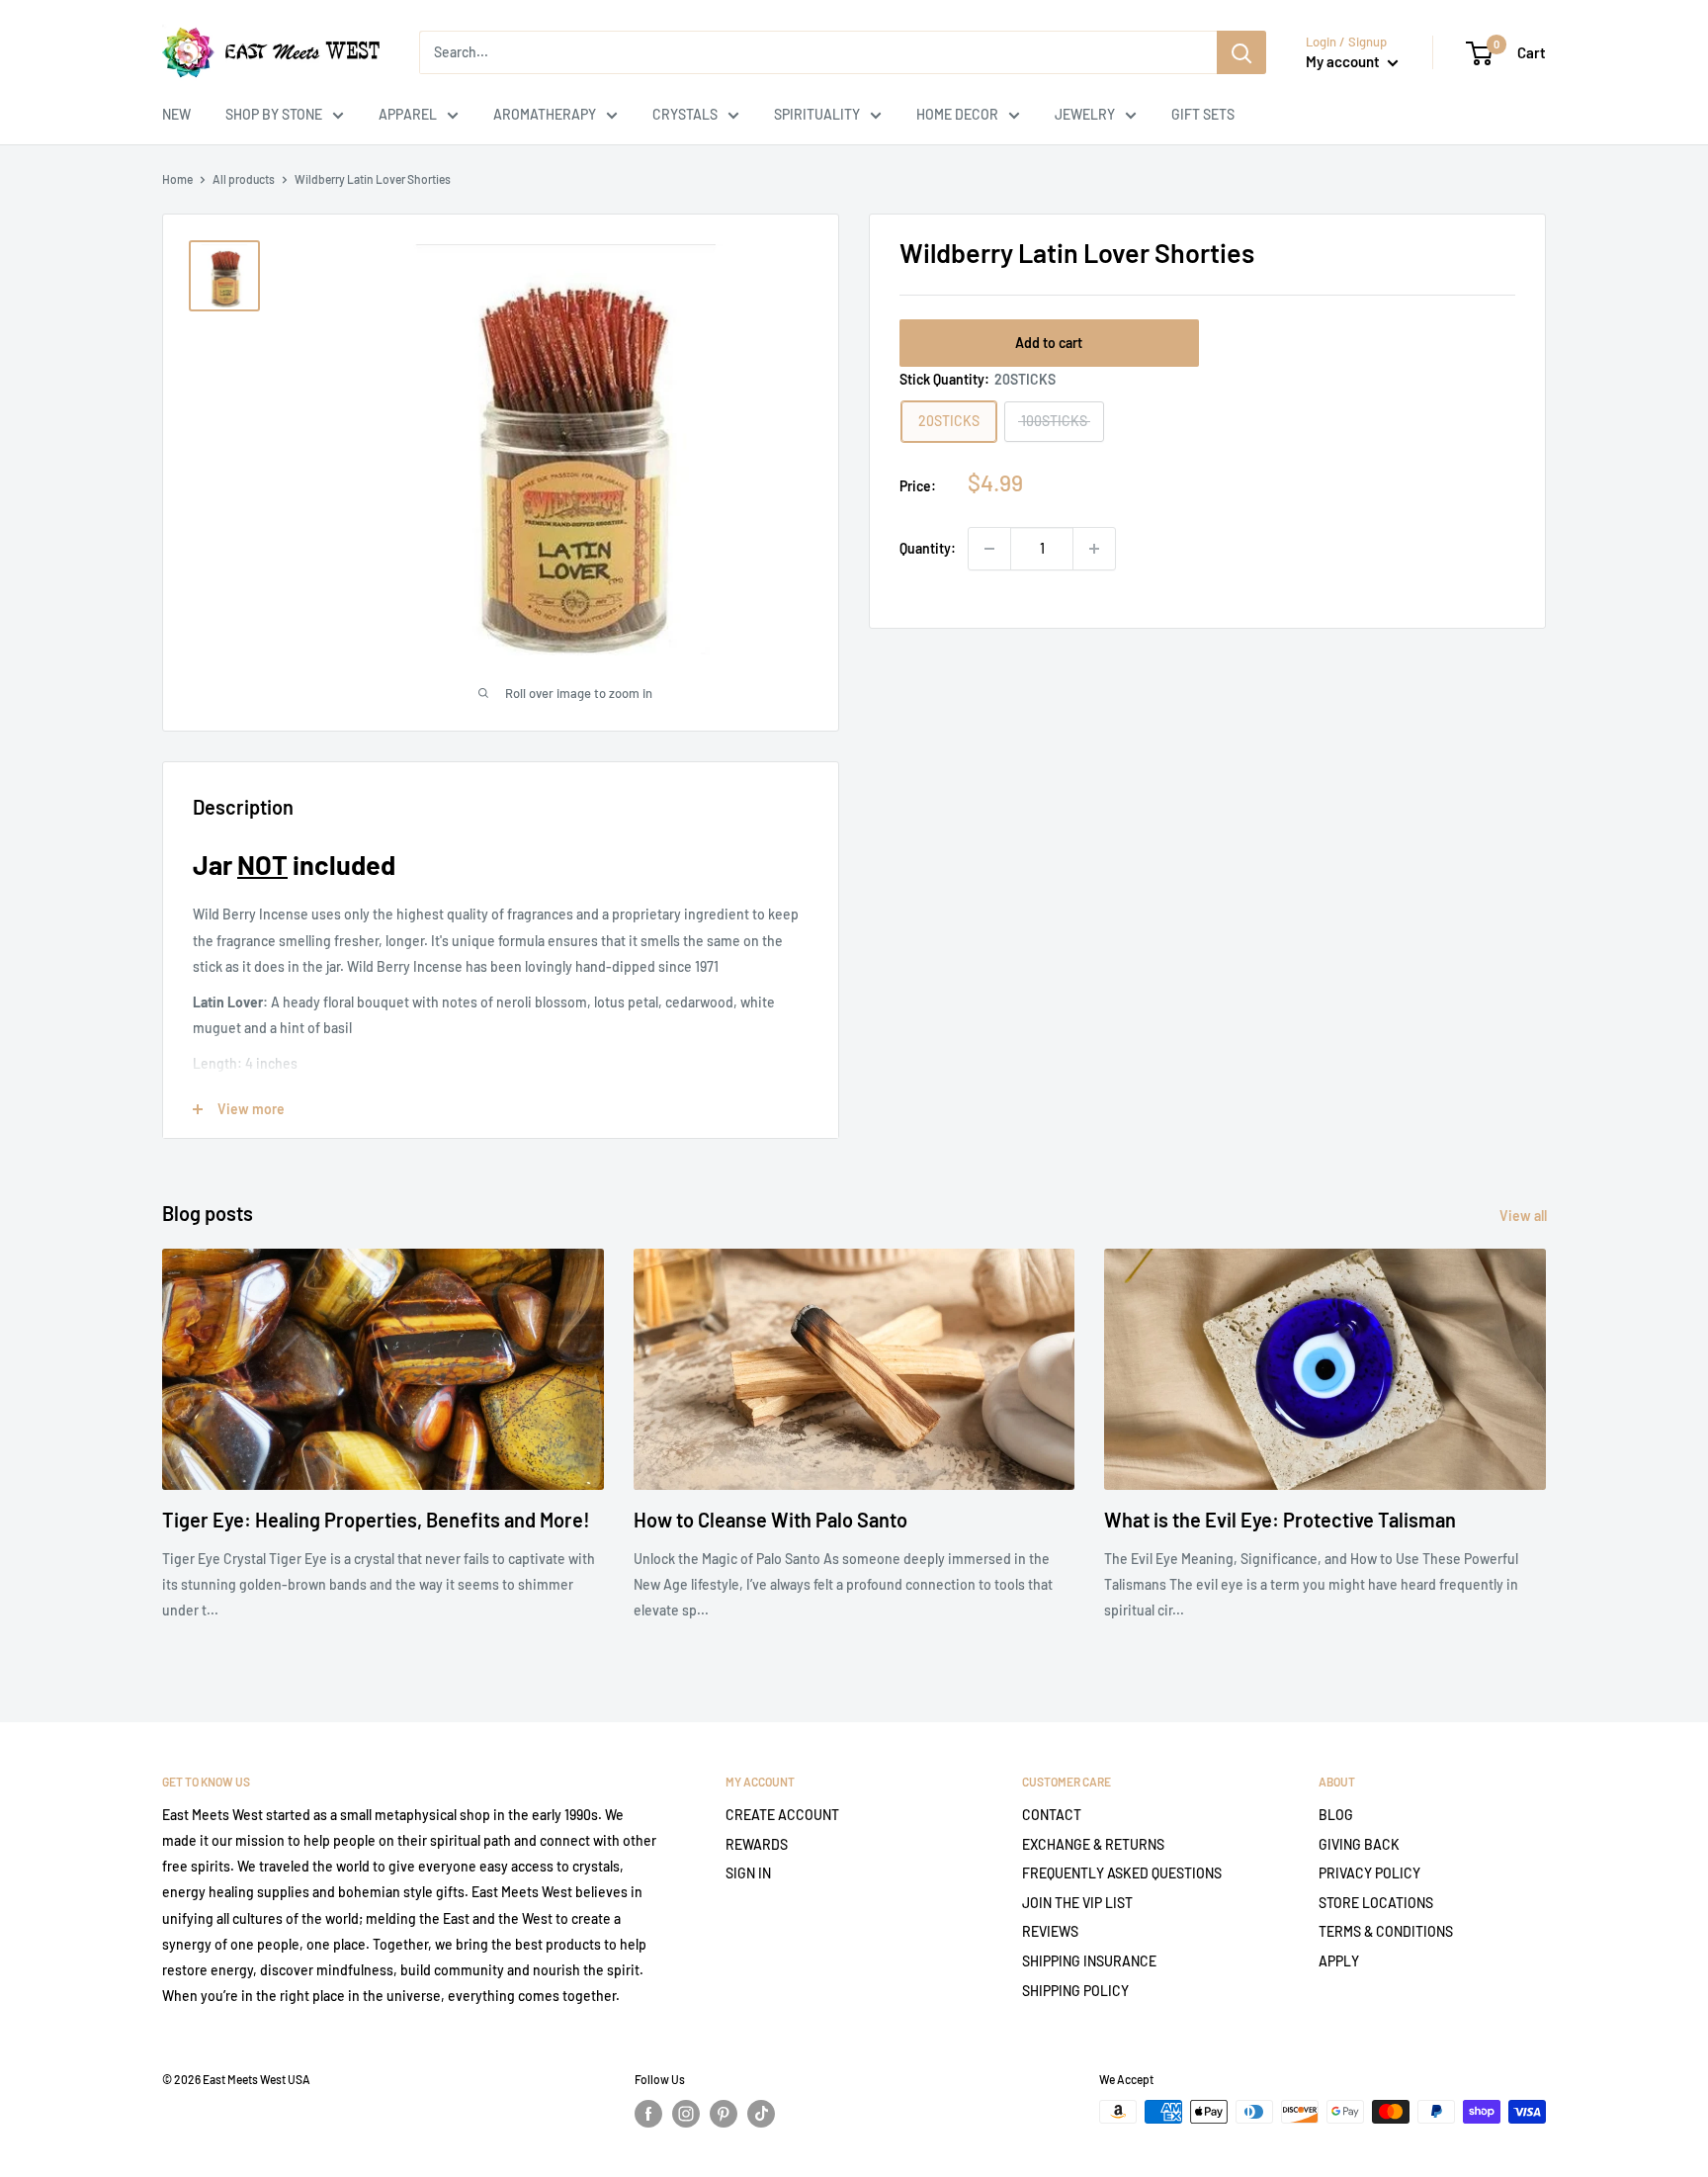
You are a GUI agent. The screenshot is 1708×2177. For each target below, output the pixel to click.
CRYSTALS (685, 114)
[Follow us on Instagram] (686, 2114)
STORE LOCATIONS (1376, 1903)
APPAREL (408, 114)
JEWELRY (1085, 114)
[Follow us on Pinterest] (724, 2114)
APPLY (1339, 1961)
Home (177, 179)
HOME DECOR (957, 114)
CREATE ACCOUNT (782, 1815)
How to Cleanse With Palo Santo (770, 1520)
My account (1344, 61)
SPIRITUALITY (817, 114)
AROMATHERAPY (545, 114)
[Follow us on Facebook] (648, 2114)
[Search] (1241, 52)
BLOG (1336, 1815)
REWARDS (757, 1844)
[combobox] (818, 52)
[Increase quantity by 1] (1094, 549)
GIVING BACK (1359, 1844)
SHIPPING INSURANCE (1089, 1961)
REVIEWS (1050, 1931)
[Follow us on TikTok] (761, 2114)
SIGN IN (748, 1873)
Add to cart (1049, 343)
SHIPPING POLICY (1075, 1991)
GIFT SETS (1203, 114)
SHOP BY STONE (274, 114)
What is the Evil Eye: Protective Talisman (1280, 1520)
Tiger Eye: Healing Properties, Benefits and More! (376, 1520)
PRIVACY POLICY (1369, 1873)
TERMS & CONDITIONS (1386, 1931)
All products (244, 179)
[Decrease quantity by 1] (989, 549)
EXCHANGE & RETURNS (1093, 1844)
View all (1525, 1216)
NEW (176, 114)
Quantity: (928, 548)
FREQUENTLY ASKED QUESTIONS (1122, 1873)
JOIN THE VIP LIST (1077, 1903)
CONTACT (1052, 1815)
